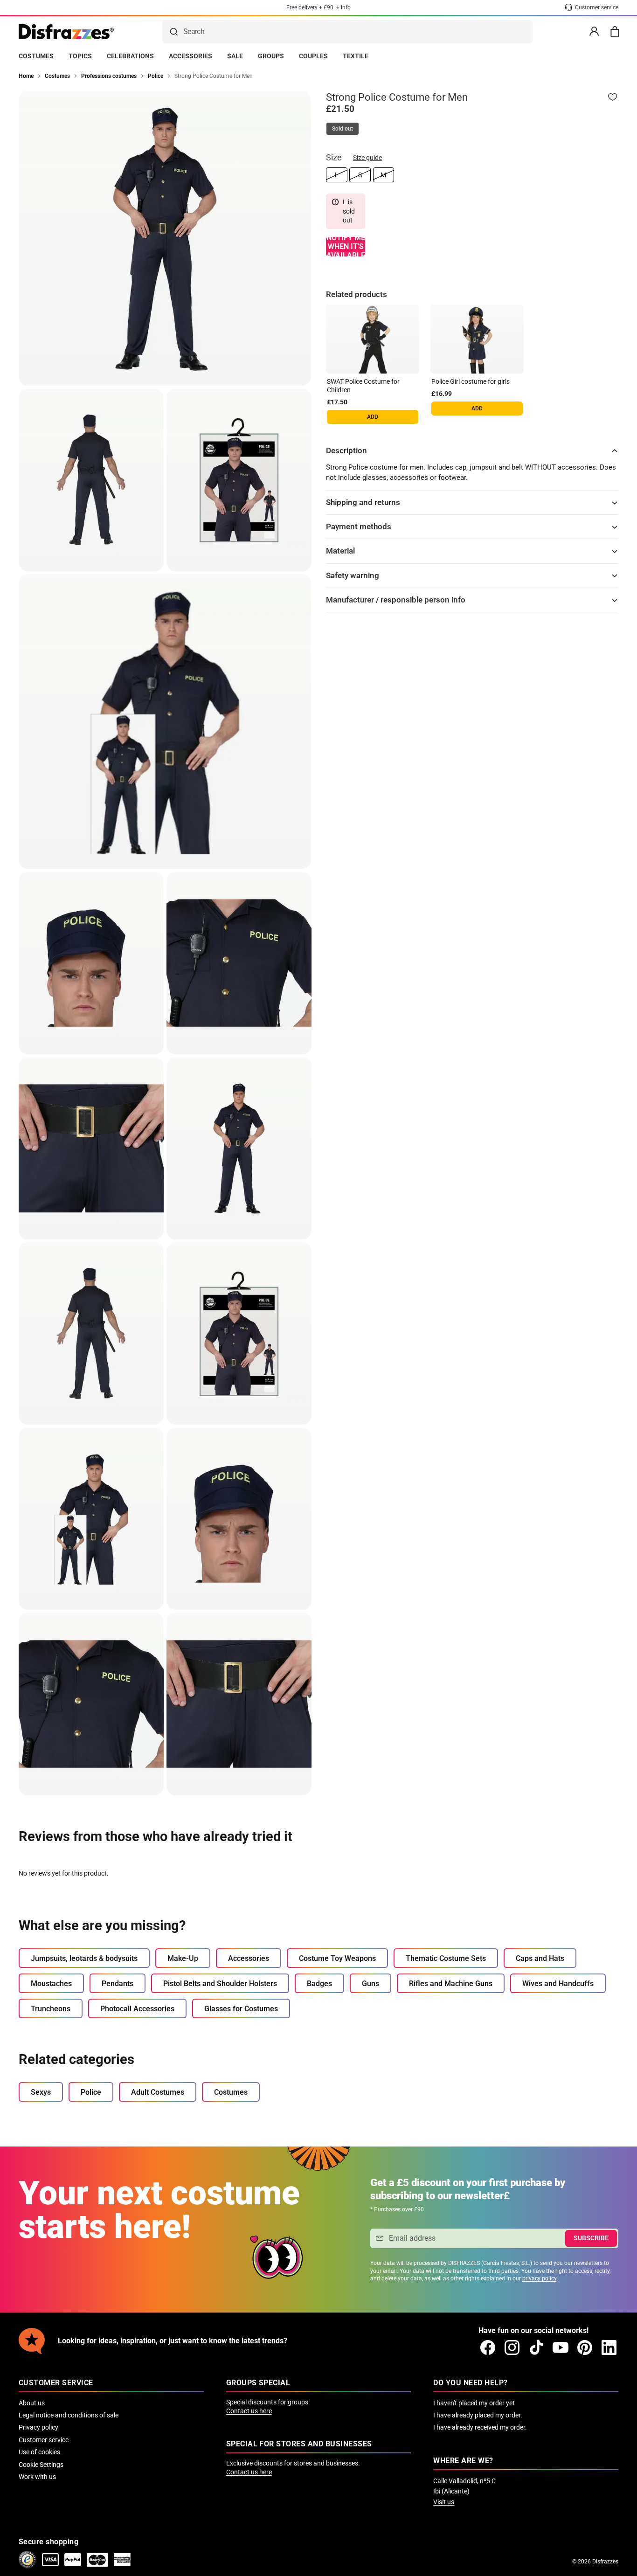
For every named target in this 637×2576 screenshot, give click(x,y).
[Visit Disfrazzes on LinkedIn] (609, 2347)
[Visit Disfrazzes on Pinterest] (585, 2347)
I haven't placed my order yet (474, 2403)
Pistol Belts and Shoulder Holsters (220, 1984)
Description (346, 450)
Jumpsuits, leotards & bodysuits (84, 1958)
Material (340, 551)
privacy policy (539, 2278)
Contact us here (249, 2411)
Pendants (118, 1984)
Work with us (37, 2477)
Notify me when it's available (346, 247)
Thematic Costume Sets (446, 1958)
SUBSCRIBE (591, 2238)
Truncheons (51, 2009)
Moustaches (51, 1984)
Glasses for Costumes (241, 2009)
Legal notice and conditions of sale (69, 2415)
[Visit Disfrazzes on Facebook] (488, 2347)
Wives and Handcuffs (558, 1984)
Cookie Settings (41, 2465)
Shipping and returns (363, 502)
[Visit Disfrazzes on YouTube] (561, 2347)
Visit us (444, 2502)
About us (32, 2403)
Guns (370, 1984)
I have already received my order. (480, 2427)
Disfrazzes (605, 2562)
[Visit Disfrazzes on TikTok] (536, 2347)
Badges (319, 1984)
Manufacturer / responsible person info (396, 600)
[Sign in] (594, 32)
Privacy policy (38, 2427)
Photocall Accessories (137, 2009)
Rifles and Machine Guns (451, 1984)
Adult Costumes (158, 2092)
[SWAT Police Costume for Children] (373, 339)
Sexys (41, 2092)
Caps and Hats (540, 1958)
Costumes (231, 2092)
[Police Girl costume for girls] (477, 339)
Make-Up (183, 1958)
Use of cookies (39, 2452)
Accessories (249, 1958)
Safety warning (353, 575)
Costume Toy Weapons (337, 1958)
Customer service (44, 2440)
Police (91, 2092)
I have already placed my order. (478, 2415)
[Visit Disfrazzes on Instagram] (512, 2347)
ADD (373, 417)
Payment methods (359, 526)
